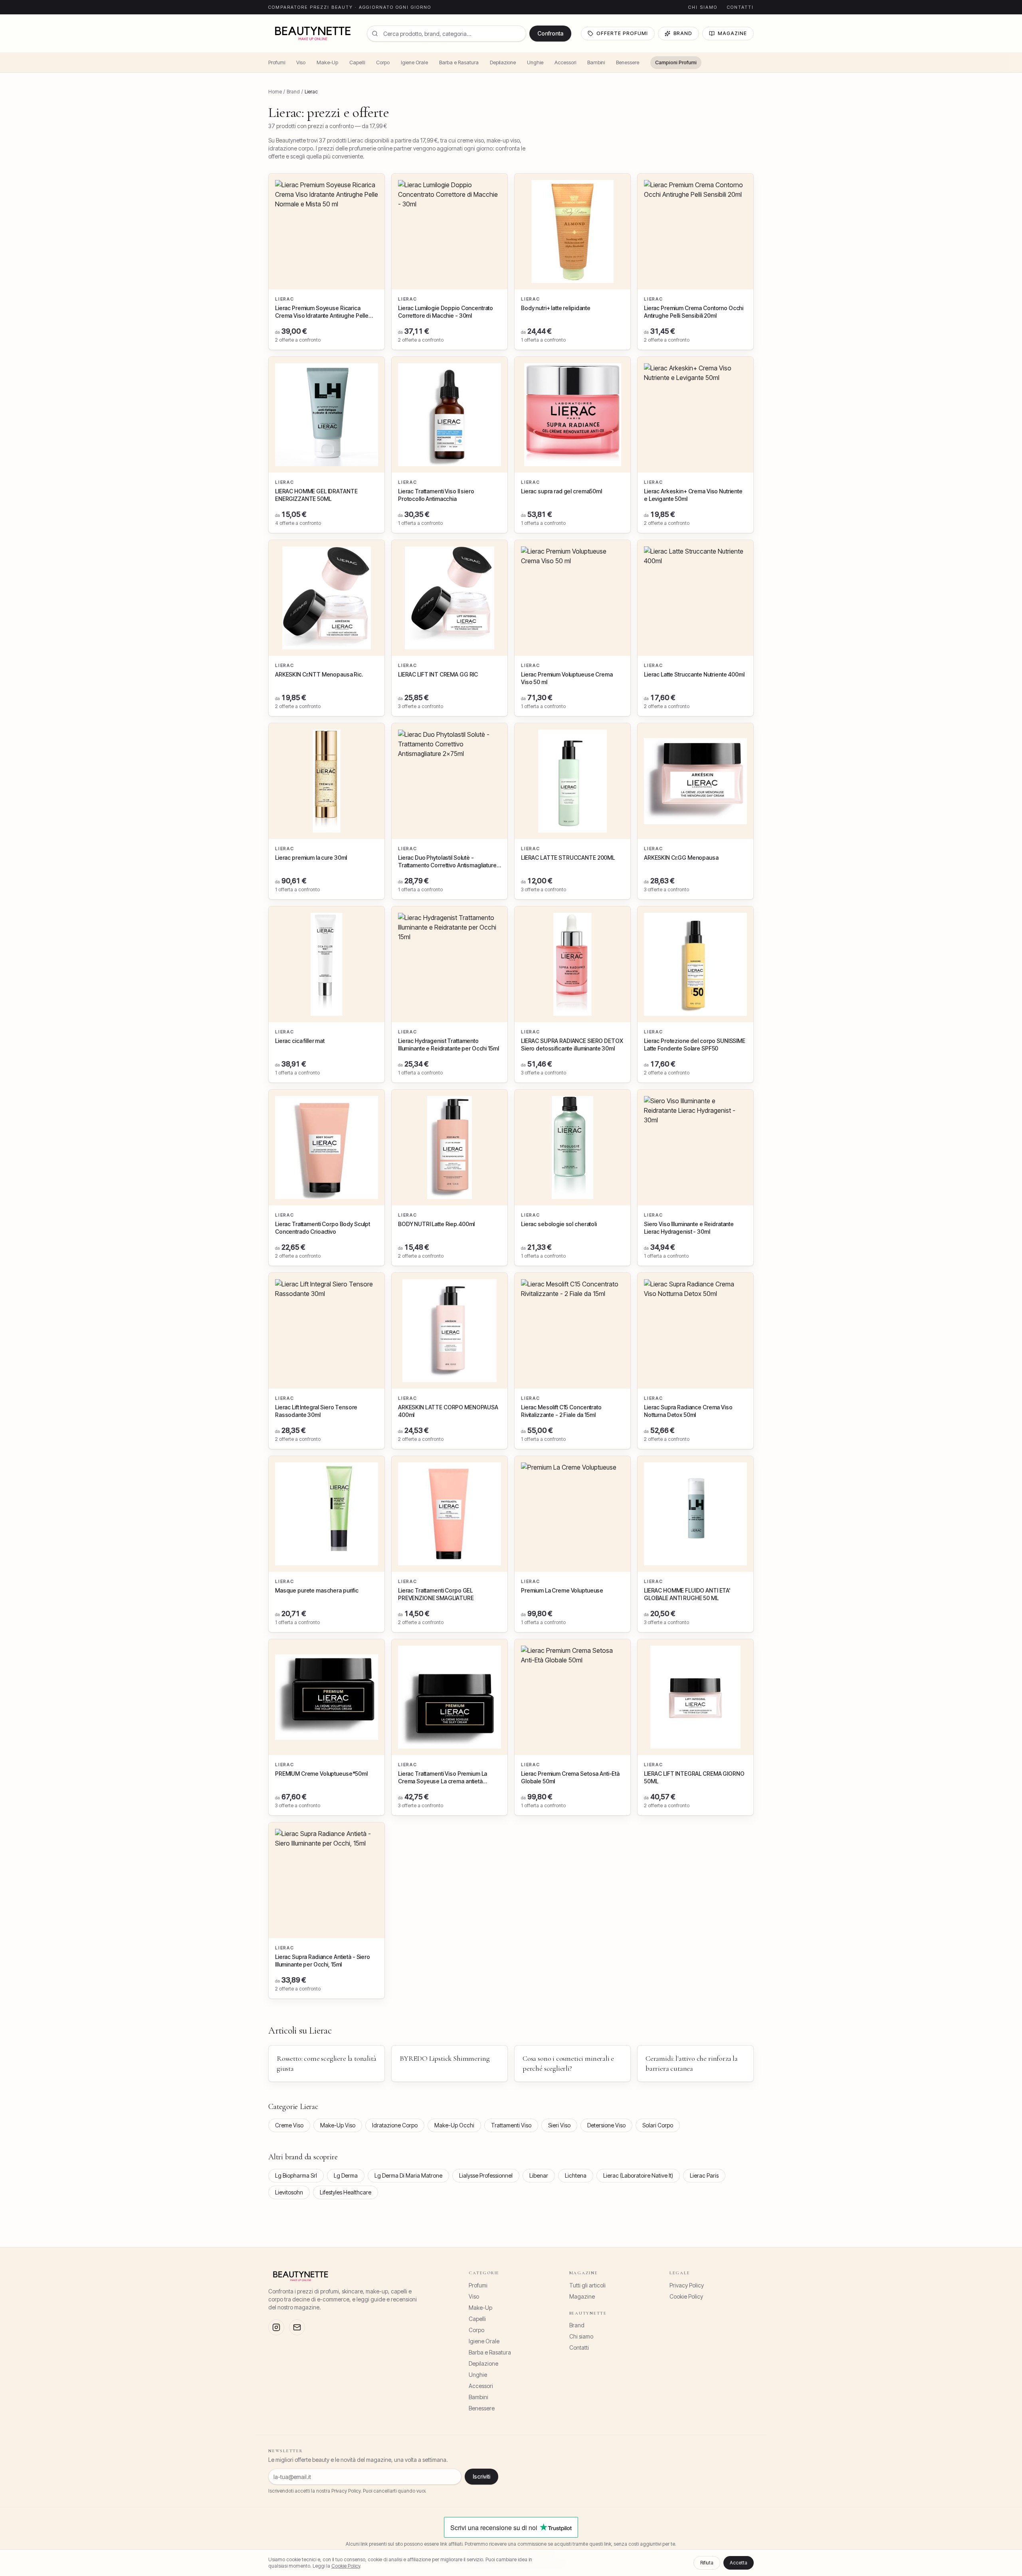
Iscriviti (481, 2476)
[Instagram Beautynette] (276, 2327)
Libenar (539, 2175)
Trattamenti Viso (511, 2125)
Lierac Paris (704, 2175)
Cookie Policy (686, 2296)
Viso (301, 62)
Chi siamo (703, 7)
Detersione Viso (606, 2125)
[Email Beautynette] (297, 2327)
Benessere (628, 62)
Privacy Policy (687, 2285)
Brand (683, 33)
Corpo (383, 62)
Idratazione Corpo (395, 2125)
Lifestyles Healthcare (346, 2192)
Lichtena (576, 2175)
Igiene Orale (414, 62)
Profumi (277, 62)
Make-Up (327, 62)
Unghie (535, 62)
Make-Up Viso (338, 2125)
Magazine (732, 33)
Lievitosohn (289, 2192)
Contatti (740, 7)
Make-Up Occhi (454, 2125)
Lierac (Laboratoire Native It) (638, 2175)
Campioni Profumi (676, 62)
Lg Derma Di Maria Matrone (408, 2175)
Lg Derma (346, 2175)
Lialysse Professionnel (486, 2175)
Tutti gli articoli (587, 2285)
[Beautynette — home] (313, 34)
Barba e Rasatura (459, 62)
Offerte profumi (622, 33)
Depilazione (503, 62)
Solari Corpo (658, 2125)
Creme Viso (289, 2125)
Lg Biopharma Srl (296, 2175)
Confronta (550, 33)
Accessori (565, 62)
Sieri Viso (559, 2125)
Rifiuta (707, 2563)
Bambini (596, 62)
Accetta (739, 2563)
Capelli (357, 62)
